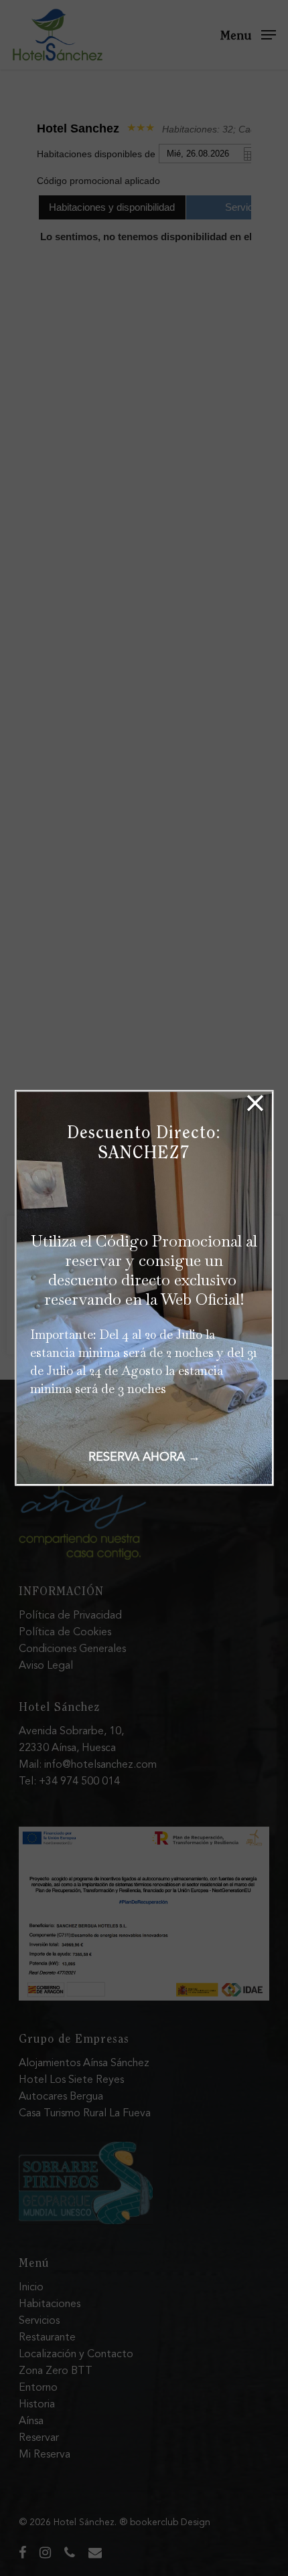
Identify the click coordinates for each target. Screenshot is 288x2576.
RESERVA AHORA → (144, 1457)
